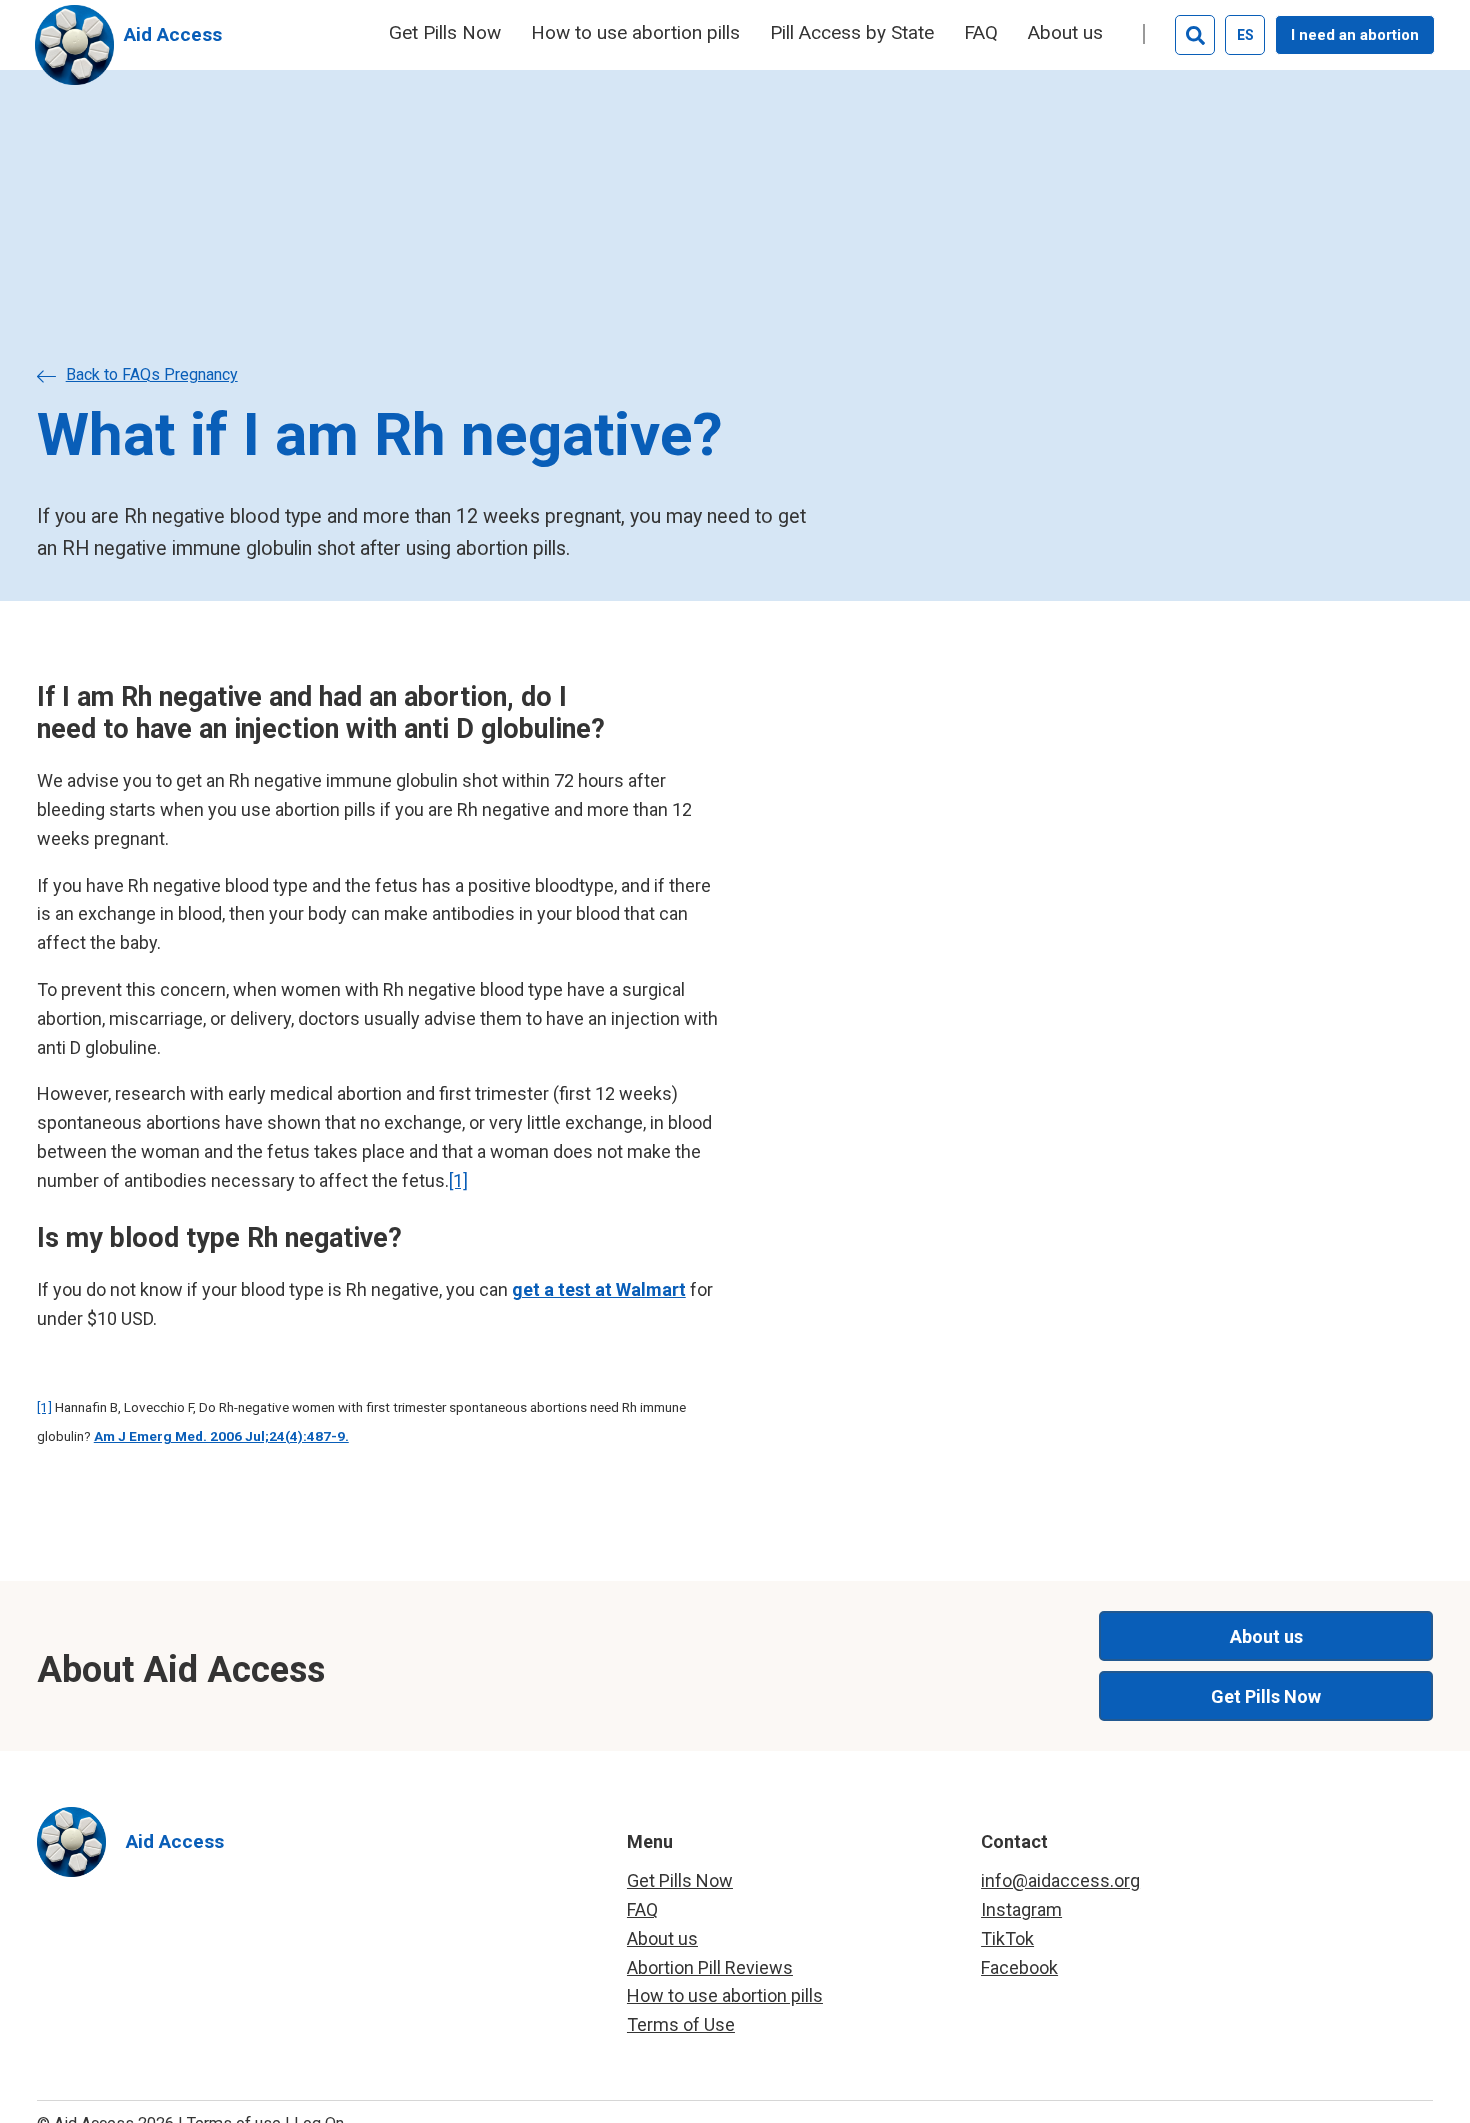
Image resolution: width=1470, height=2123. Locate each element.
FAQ (981, 33)
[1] (458, 1180)
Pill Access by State (852, 33)
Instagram (1021, 1909)
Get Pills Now (445, 33)
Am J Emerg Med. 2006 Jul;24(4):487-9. (221, 1436)
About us (1065, 33)
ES (1245, 35)
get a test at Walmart (599, 1289)
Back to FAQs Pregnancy (152, 375)
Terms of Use (681, 2024)
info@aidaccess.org (1060, 1880)
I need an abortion (1355, 35)
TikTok (1007, 1938)
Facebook (1019, 1967)
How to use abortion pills (635, 33)
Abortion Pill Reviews (710, 1967)
